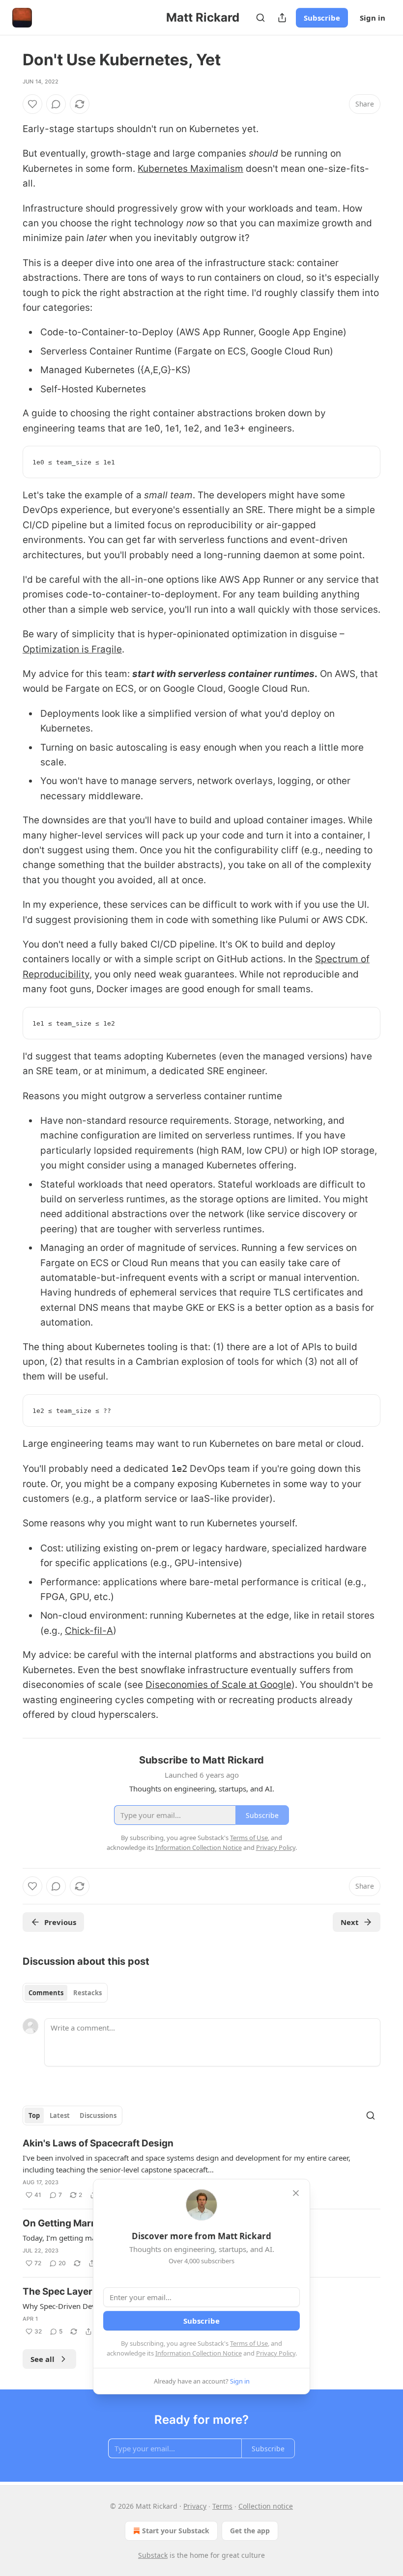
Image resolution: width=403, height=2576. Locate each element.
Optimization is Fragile (72, 649)
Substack (153, 2555)
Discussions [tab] (98, 2115)
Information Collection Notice (199, 2353)
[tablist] (65, 1993)
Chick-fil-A (89, 1631)
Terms (222, 2506)
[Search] (260, 18)
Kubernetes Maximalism (190, 169)
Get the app (250, 2531)
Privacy (195, 2506)
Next (350, 1922)
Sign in (373, 18)
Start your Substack (176, 2531)
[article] (201, 2169)
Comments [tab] (46, 1993)
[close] (296, 2193)
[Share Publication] (282, 18)
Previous (60, 1922)
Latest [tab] (60, 2115)
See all (43, 2359)
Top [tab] (34, 2115)
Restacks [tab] (87, 1993)
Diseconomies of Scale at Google (218, 1685)
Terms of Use (249, 2343)
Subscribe (322, 18)
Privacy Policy (276, 2353)
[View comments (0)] (56, 104)
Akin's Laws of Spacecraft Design (98, 2143)
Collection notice (266, 2506)
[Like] (32, 104)
